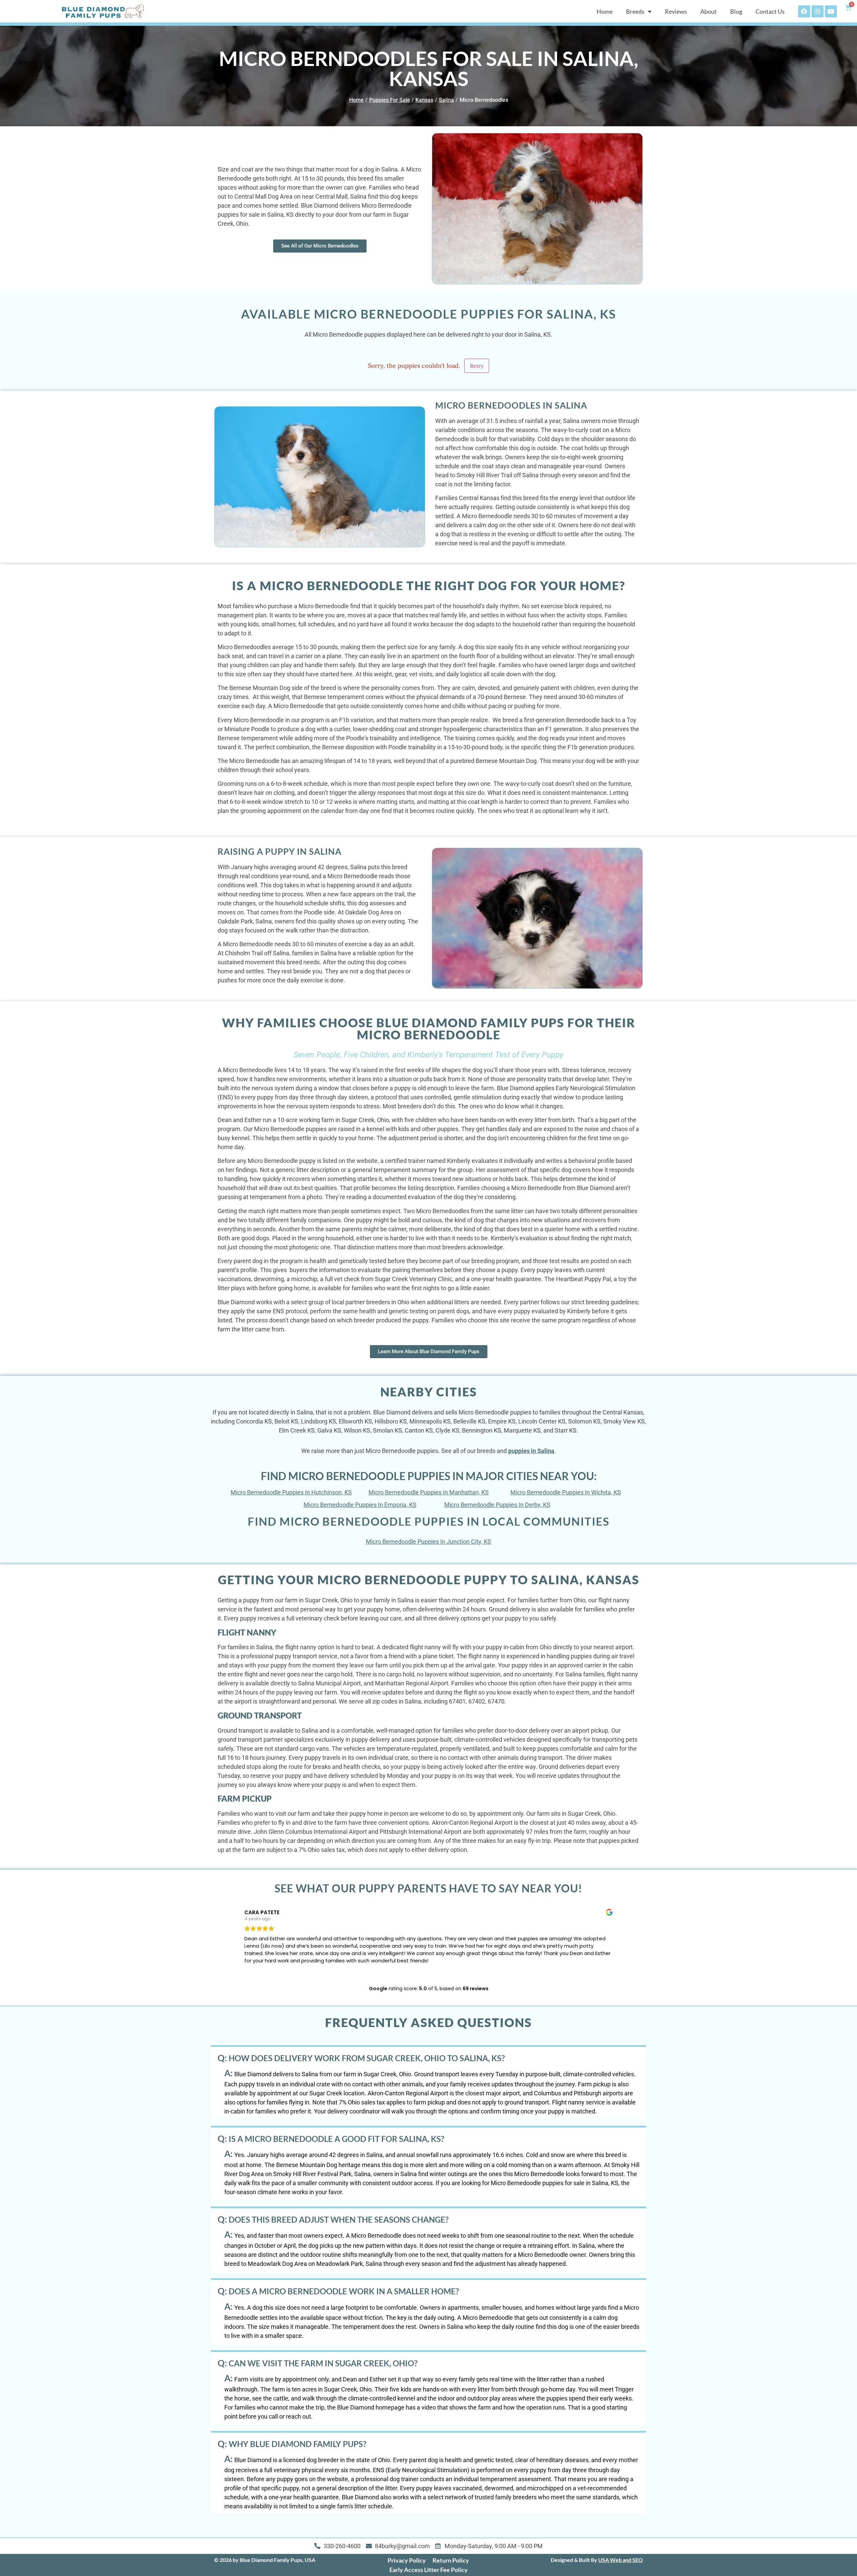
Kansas (424, 100)
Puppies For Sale (390, 100)
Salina (446, 100)
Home (605, 11)
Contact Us (770, 11)
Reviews (676, 11)
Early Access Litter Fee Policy (428, 2570)
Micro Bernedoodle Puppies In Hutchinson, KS (291, 1492)
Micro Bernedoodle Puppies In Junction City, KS (428, 1542)
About (709, 11)
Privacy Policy (407, 2560)
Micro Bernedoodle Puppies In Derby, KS (497, 1505)
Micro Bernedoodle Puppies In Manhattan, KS (429, 1492)
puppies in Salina (531, 1451)
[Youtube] (831, 11)
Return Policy (451, 2560)
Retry (477, 366)
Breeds (635, 11)
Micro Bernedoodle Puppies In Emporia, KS (360, 1505)
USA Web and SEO (620, 2560)
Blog (736, 11)
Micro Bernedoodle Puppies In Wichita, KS (566, 1492)
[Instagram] (817, 11)
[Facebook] (804, 11)
